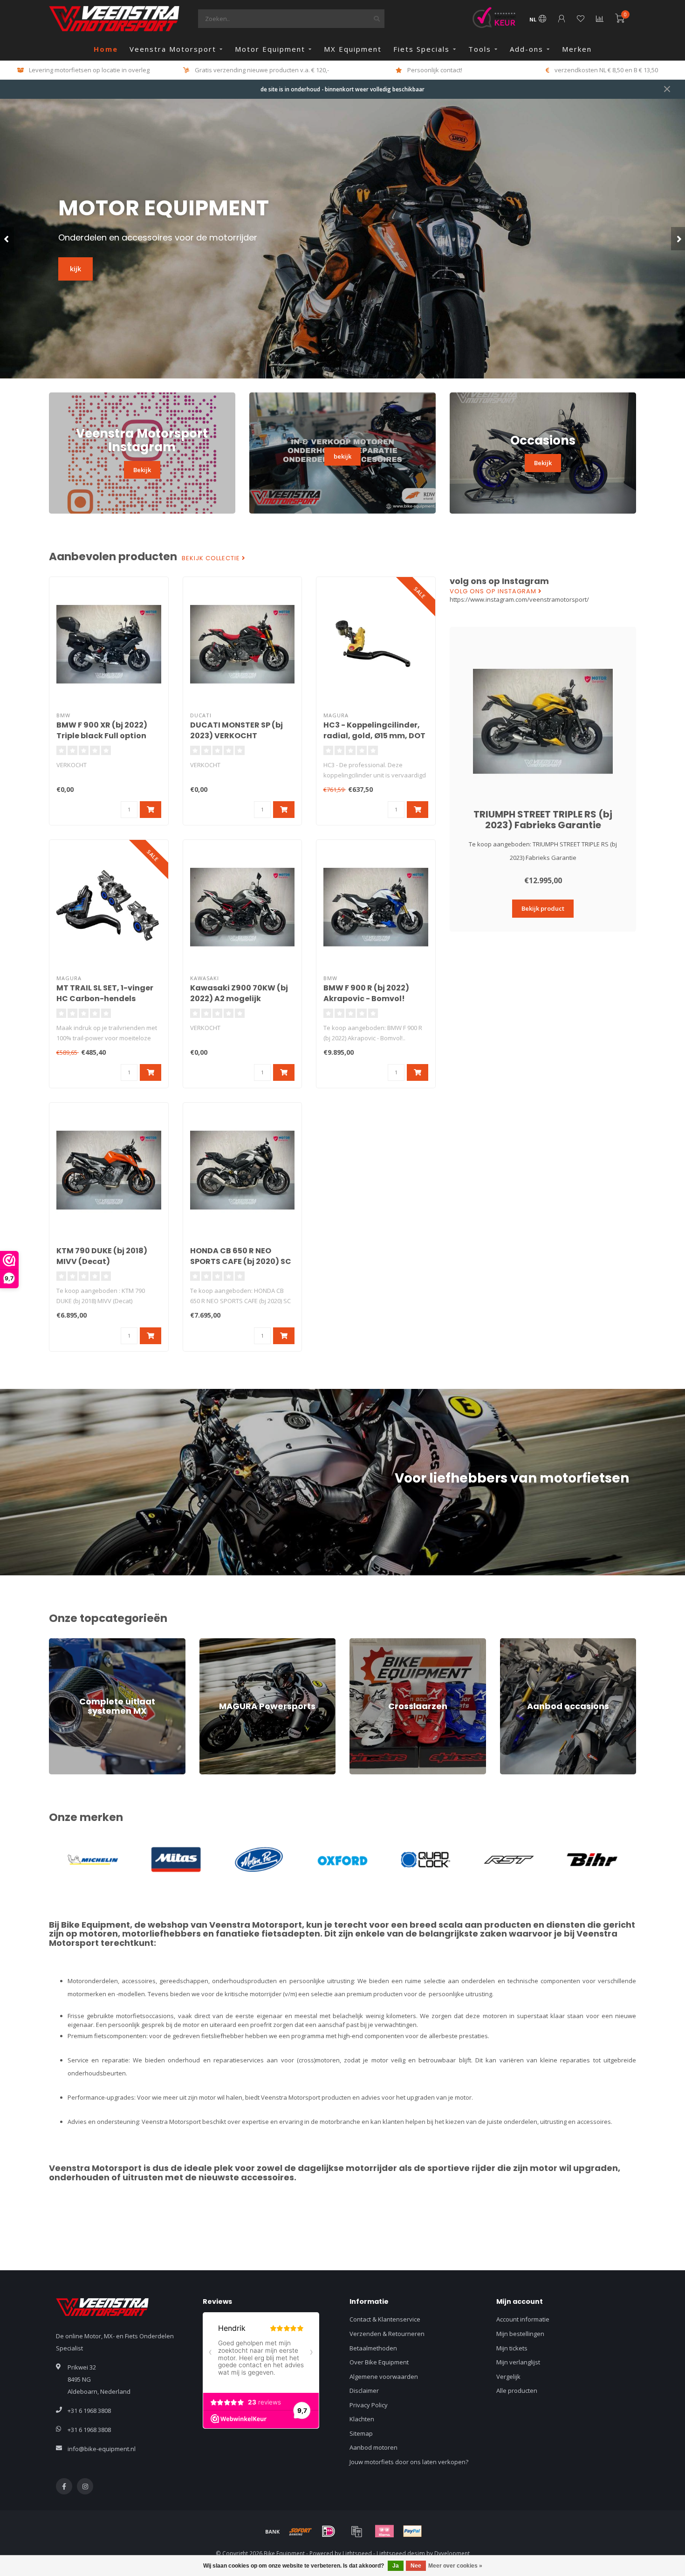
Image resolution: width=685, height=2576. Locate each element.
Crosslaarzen (369, 1642)
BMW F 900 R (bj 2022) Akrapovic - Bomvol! (366, 993)
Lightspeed (357, 2553)
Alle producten (517, 2391)
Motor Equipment (270, 49)
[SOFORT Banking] (301, 2531)
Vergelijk (508, 2377)
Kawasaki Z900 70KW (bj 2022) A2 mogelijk (239, 993)
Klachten (362, 2419)
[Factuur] (356, 2531)
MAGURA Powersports (231, 1642)
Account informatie (523, 2319)
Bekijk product (543, 908)
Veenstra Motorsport (173, 49)
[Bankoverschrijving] (273, 2531)
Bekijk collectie (212, 558)
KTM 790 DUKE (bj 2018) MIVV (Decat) (102, 1256)
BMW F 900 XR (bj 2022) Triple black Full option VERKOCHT (102, 736)
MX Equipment (353, 49)
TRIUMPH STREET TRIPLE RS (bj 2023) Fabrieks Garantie (543, 820)
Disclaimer (364, 2391)
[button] (7, 239)
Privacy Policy (369, 2405)
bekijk (342, 456)
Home (106, 49)
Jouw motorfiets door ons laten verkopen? (409, 2462)
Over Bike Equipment (379, 2362)
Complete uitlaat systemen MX (92, 1642)
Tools (480, 49)
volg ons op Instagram (494, 591)
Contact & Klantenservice (385, 2319)
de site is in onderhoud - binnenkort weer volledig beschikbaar (342, 89)
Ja (396, 2566)
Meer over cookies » (455, 2566)
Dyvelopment (452, 2553)
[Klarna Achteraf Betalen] (384, 2531)
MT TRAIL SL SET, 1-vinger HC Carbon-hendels (105, 993)
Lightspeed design (401, 2553)
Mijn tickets (512, 2348)
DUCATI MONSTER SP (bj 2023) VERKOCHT (236, 730)
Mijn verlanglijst (518, 2362)
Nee (416, 2566)
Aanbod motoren (373, 2447)
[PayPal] (412, 2531)
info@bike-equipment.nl (102, 2449)
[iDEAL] (329, 2531)
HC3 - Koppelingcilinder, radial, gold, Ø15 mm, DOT (374, 730)
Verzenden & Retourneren (387, 2334)
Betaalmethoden (373, 2348)
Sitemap (361, 2433)
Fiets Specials (421, 49)
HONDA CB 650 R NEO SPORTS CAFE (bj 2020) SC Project (241, 1261)
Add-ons (527, 49)
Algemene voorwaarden (384, 2377)
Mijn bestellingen (520, 2334)
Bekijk (142, 470)
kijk (75, 269)
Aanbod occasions (526, 1642)
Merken (577, 49)
